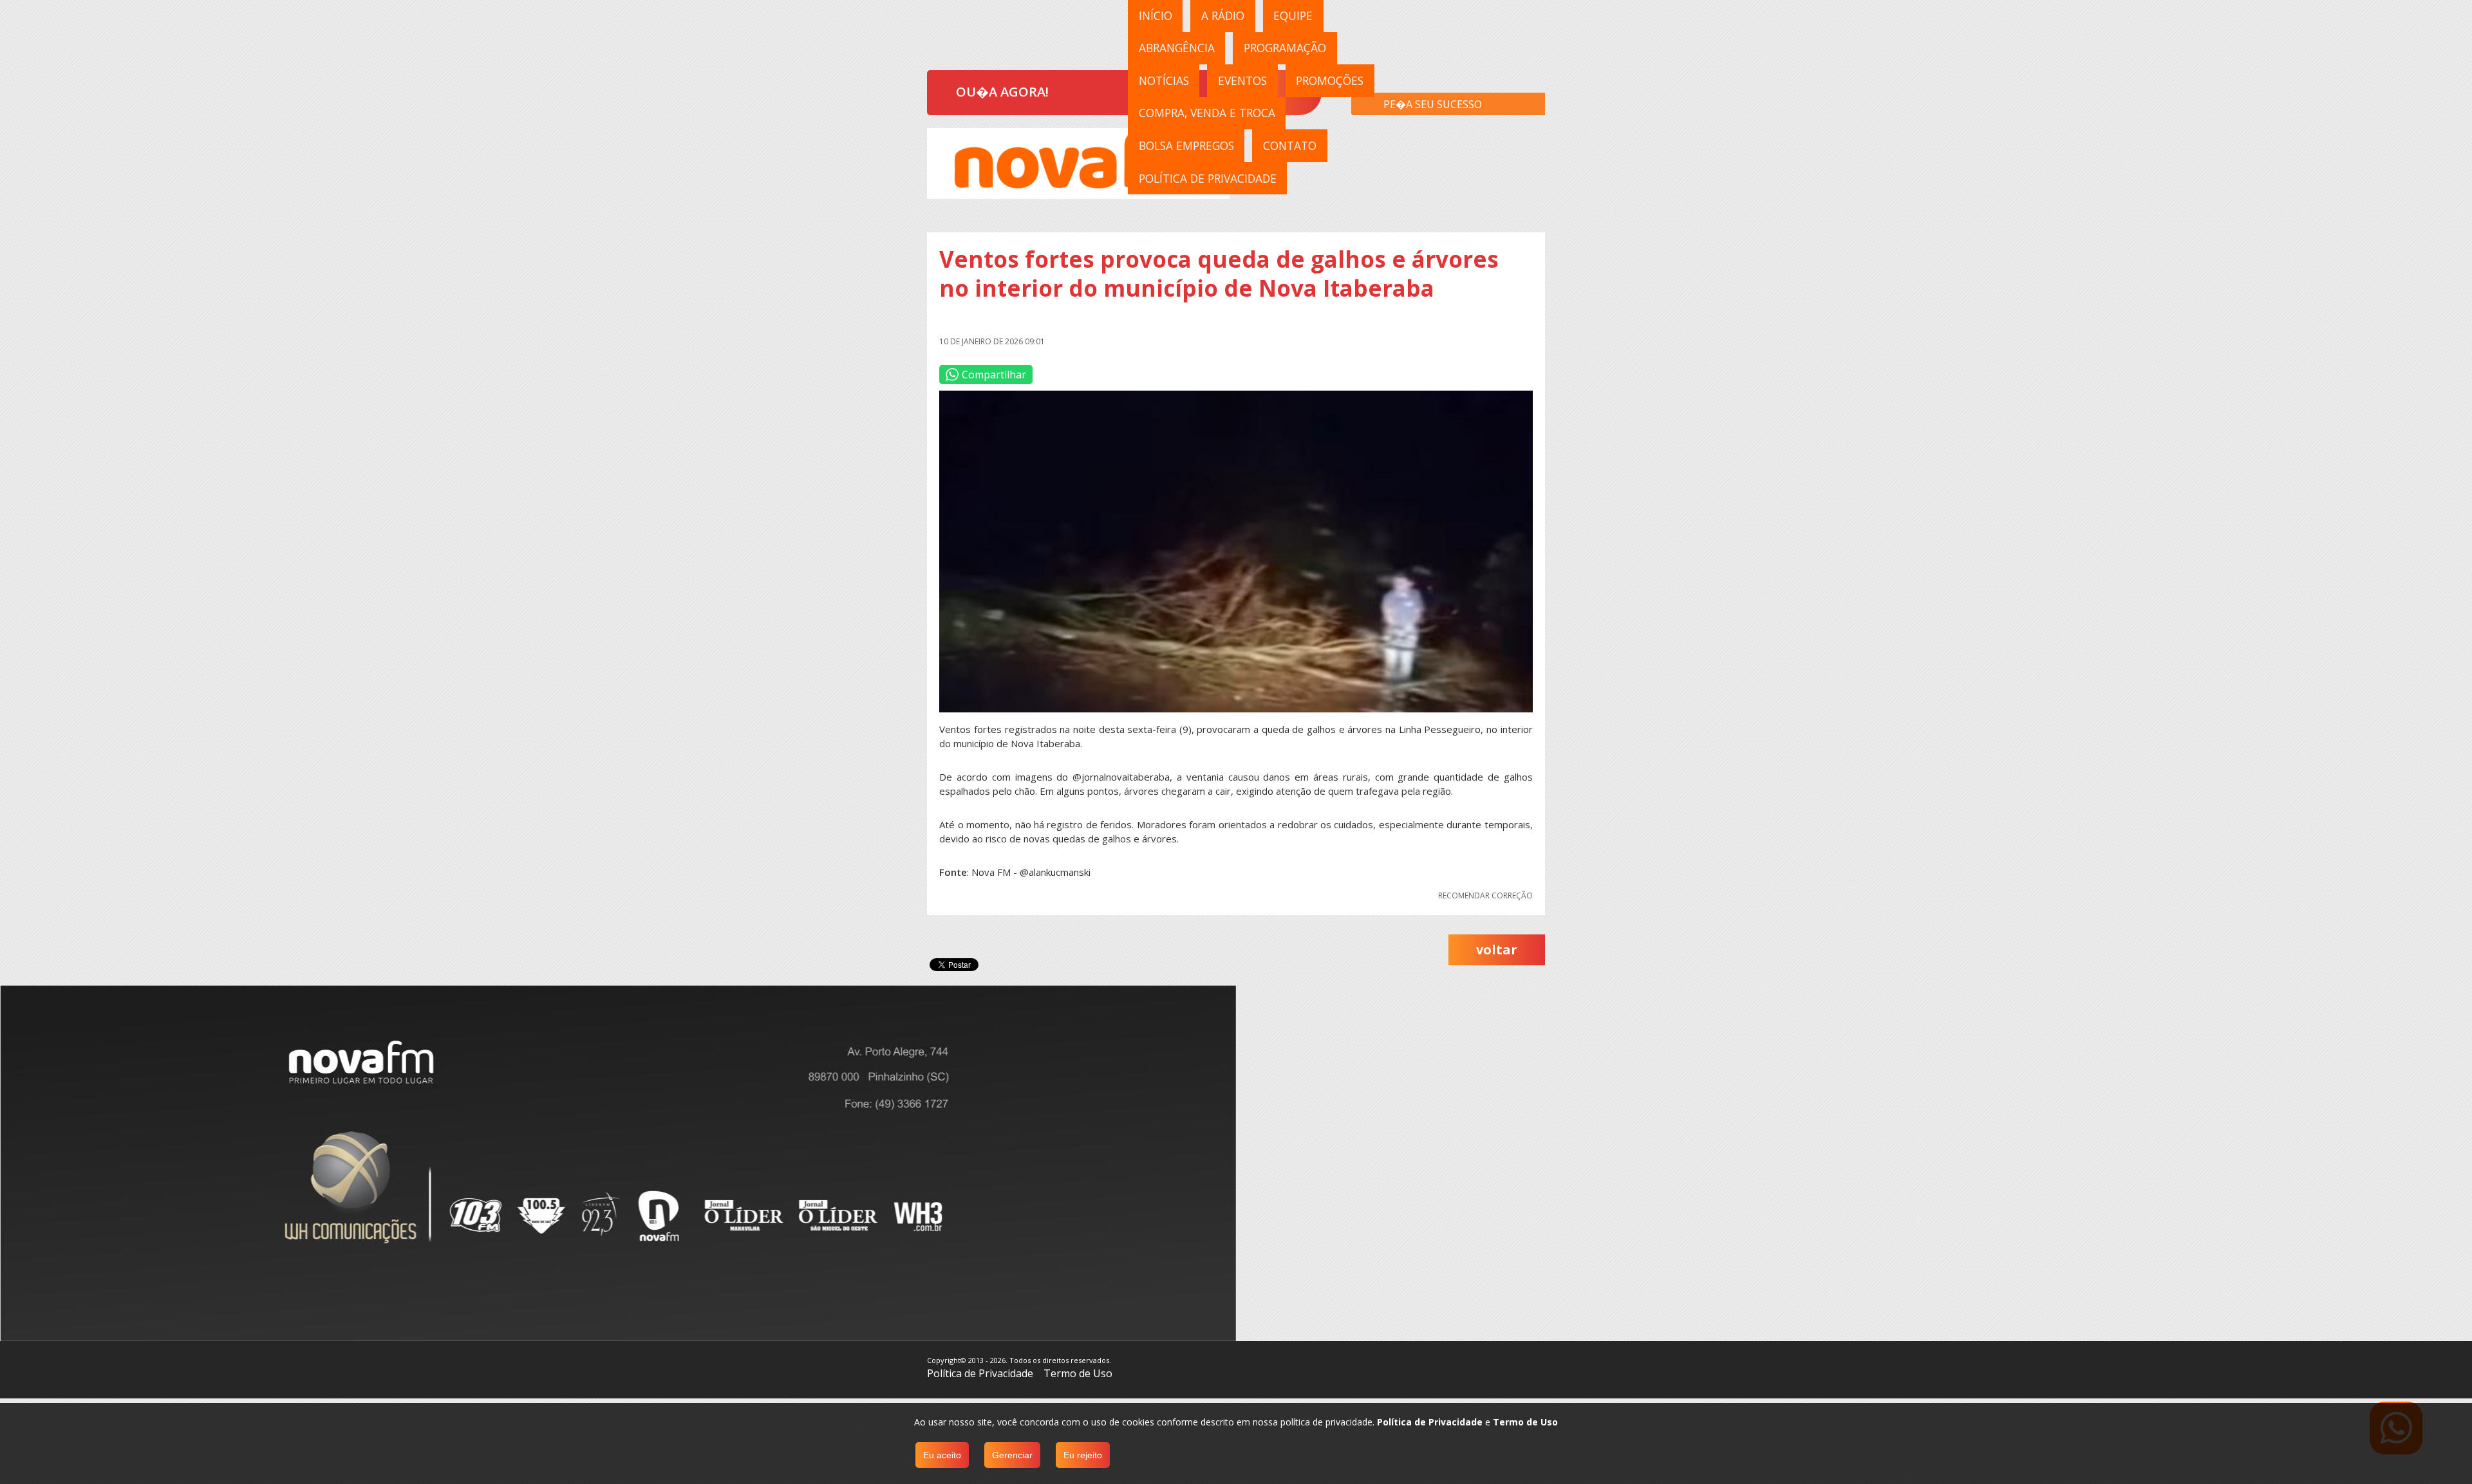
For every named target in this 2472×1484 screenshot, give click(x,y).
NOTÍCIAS (1164, 80)
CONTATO (1290, 145)
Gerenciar (1012, 1455)
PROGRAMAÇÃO (1285, 48)
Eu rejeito (1083, 1455)
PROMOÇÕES (1330, 80)
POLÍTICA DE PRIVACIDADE (1208, 178)
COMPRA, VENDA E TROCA (1207, 113)
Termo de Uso (1078, 1373)
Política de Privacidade (980, 1373)
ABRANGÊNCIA (1177, 48)
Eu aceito (942, 1455)
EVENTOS (1242, 80)
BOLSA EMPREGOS (1186, 145)
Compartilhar (994, 375)
